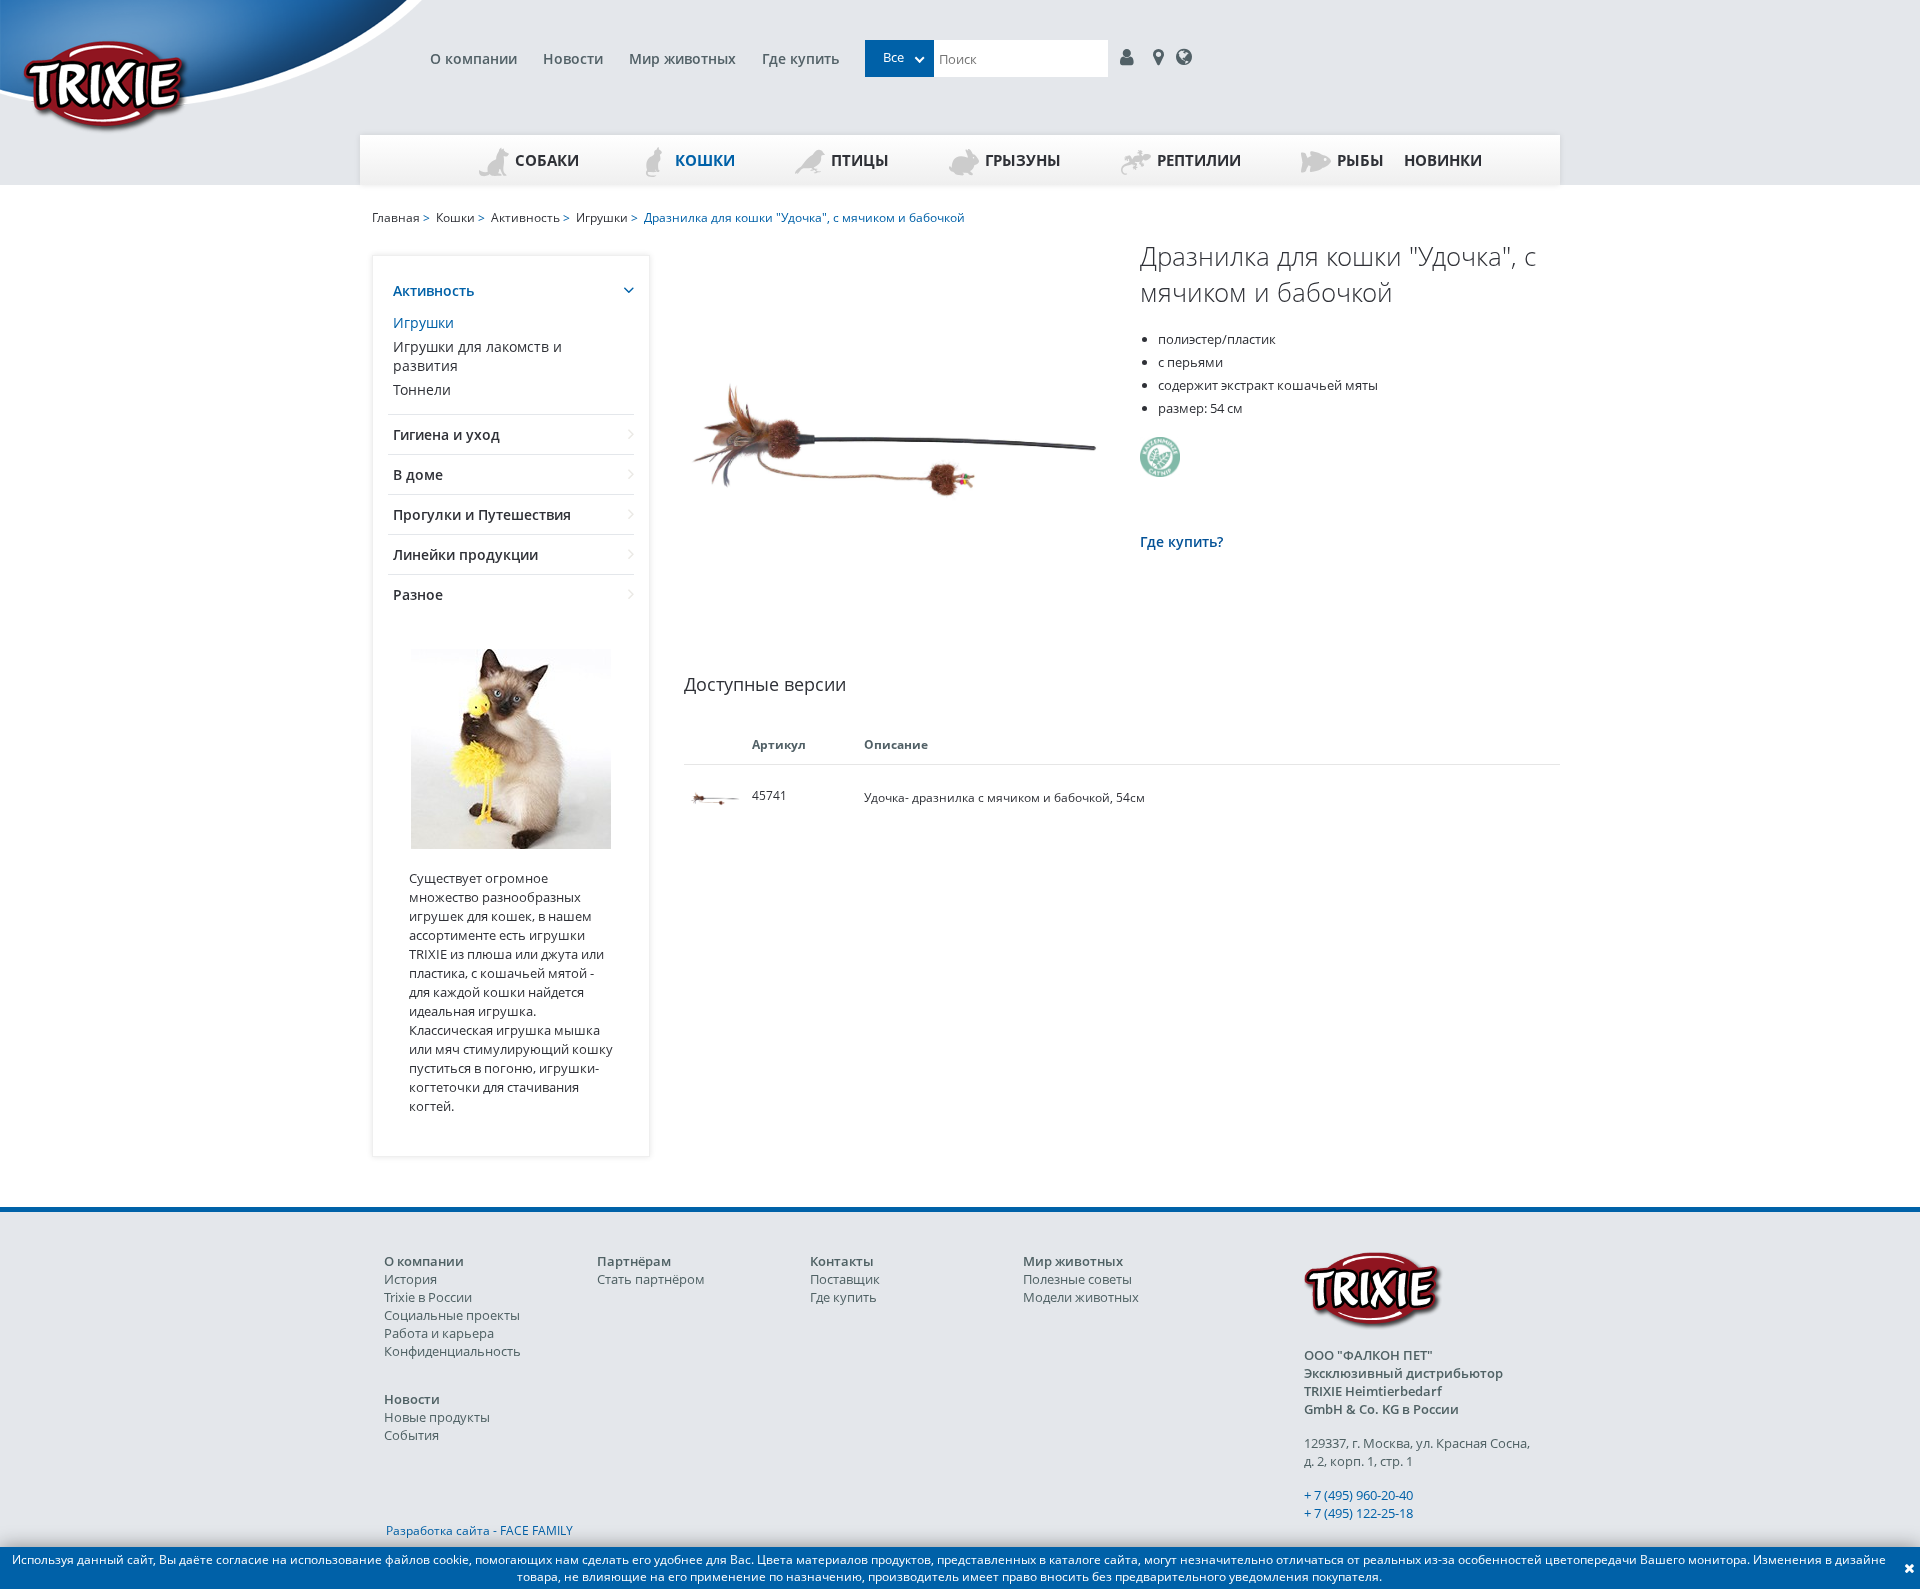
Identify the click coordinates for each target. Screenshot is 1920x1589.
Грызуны (1023, 160)
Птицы (860, 160)
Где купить (800, 58)
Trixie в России (428, 1297)
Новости (573, 58)
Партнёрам (634, 1261)
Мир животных (682, 58)
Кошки (705, 160)
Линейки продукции (465, 554)
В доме (418, 474)
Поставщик (845, 1279)
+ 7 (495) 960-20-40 (1358, 1495)
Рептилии (1199, 160)
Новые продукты (437, 1417)
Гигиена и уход (446, 434)
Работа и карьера (439, 1333)
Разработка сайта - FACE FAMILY (479, 1530)
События (411, 1435)
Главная (396, 217)
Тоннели (422, 389)
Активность (433, 290)
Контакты (842, 1261)
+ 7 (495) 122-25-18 (1358, 1513)
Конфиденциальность (452, 1351)
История (410, 1279)
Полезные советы (1077, 1279)
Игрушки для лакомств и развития (477, 356)
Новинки (1443, 160)
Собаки (547, 160)
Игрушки (423, 322)
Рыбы (1360, 160)
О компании (473, 58)
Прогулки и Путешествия (482, 514)
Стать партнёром (651, 1279)
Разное (418, 594)
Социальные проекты (452, 1315)
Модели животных (1081, 1297)
